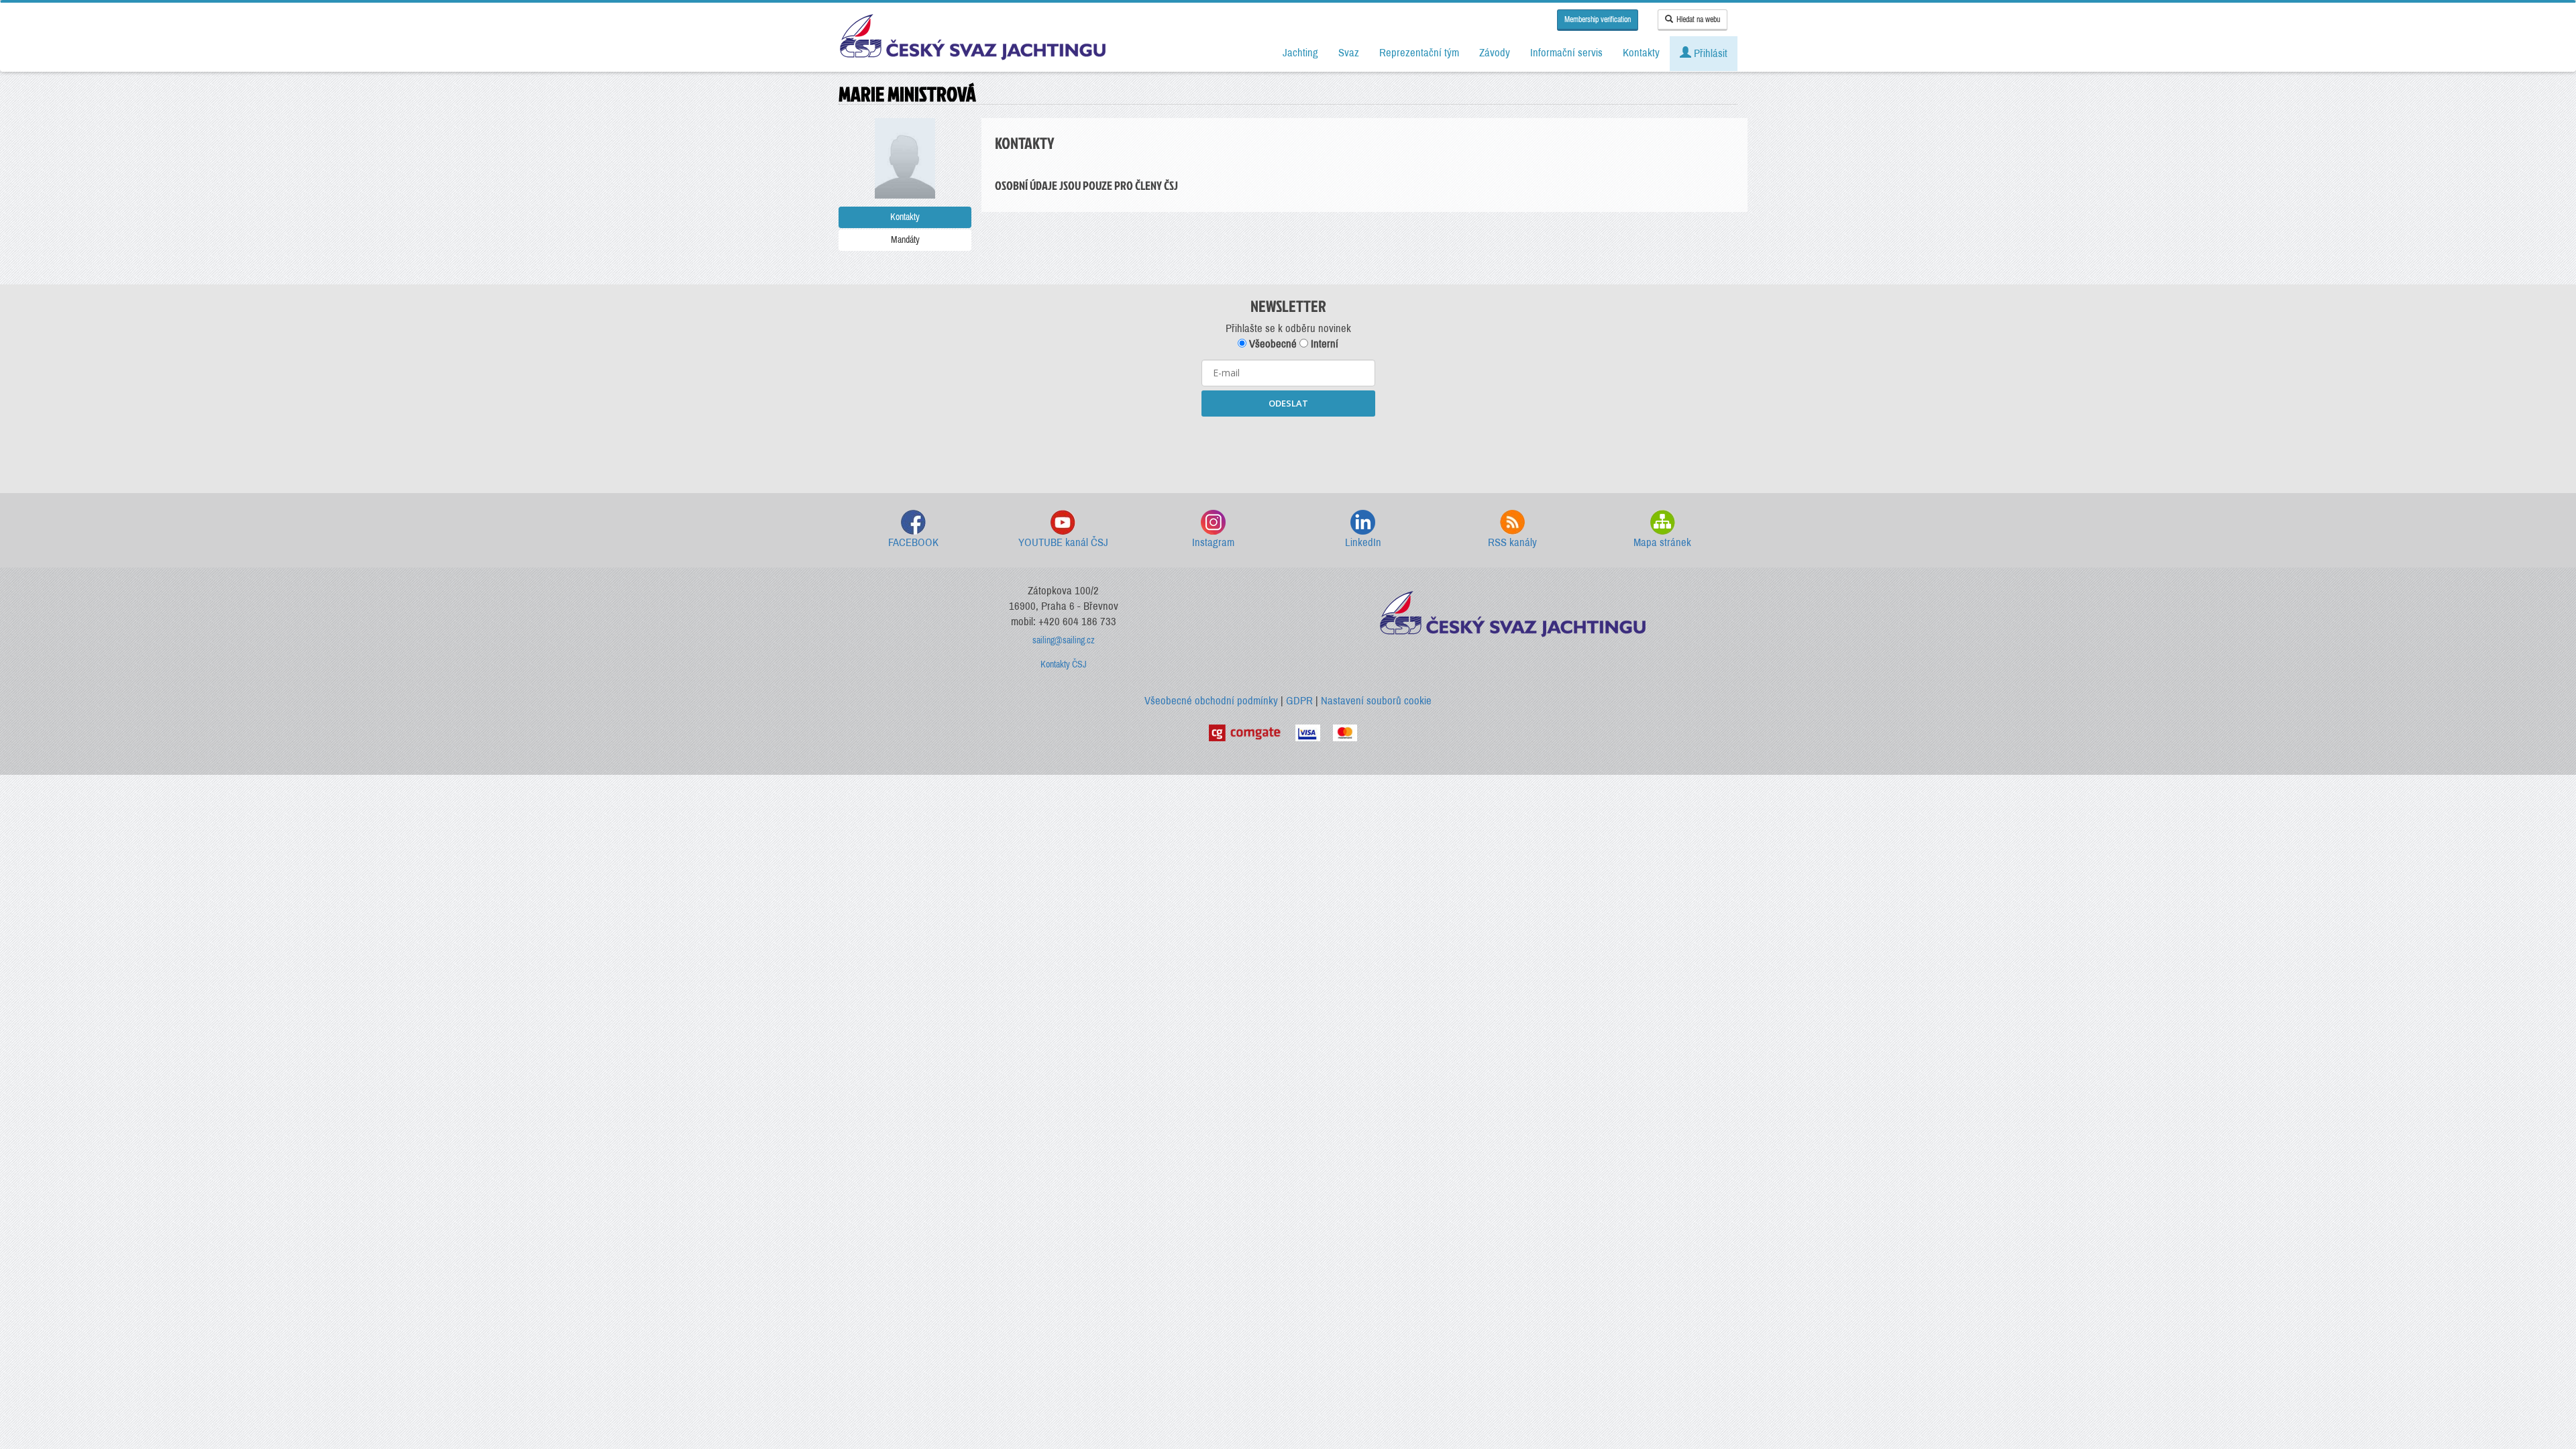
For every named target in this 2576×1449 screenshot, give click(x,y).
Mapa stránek (1662, 542)
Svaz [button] (1349, 53)
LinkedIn (1363, 542)
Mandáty (905, 240)
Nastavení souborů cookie (1376, 701)
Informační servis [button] (1566, 53)
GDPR (1299, 701)
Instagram (1213, 542)
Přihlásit (1709, 53)
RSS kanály (1512, 542)
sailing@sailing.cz (1064, 640)
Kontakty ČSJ (1064, 664)
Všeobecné (1272, 344)
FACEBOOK (913, 542)
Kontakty (905, 217)
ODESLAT (1288, 403)
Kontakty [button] (1641, 53)
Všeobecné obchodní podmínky (1211, 701)
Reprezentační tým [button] (1419, 53)
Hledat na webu (1698, 19)
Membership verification (1598, 19)
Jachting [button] (1300, 53)
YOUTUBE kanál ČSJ (1063, 542)
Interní (1323, 344)
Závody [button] (1495, 53)
